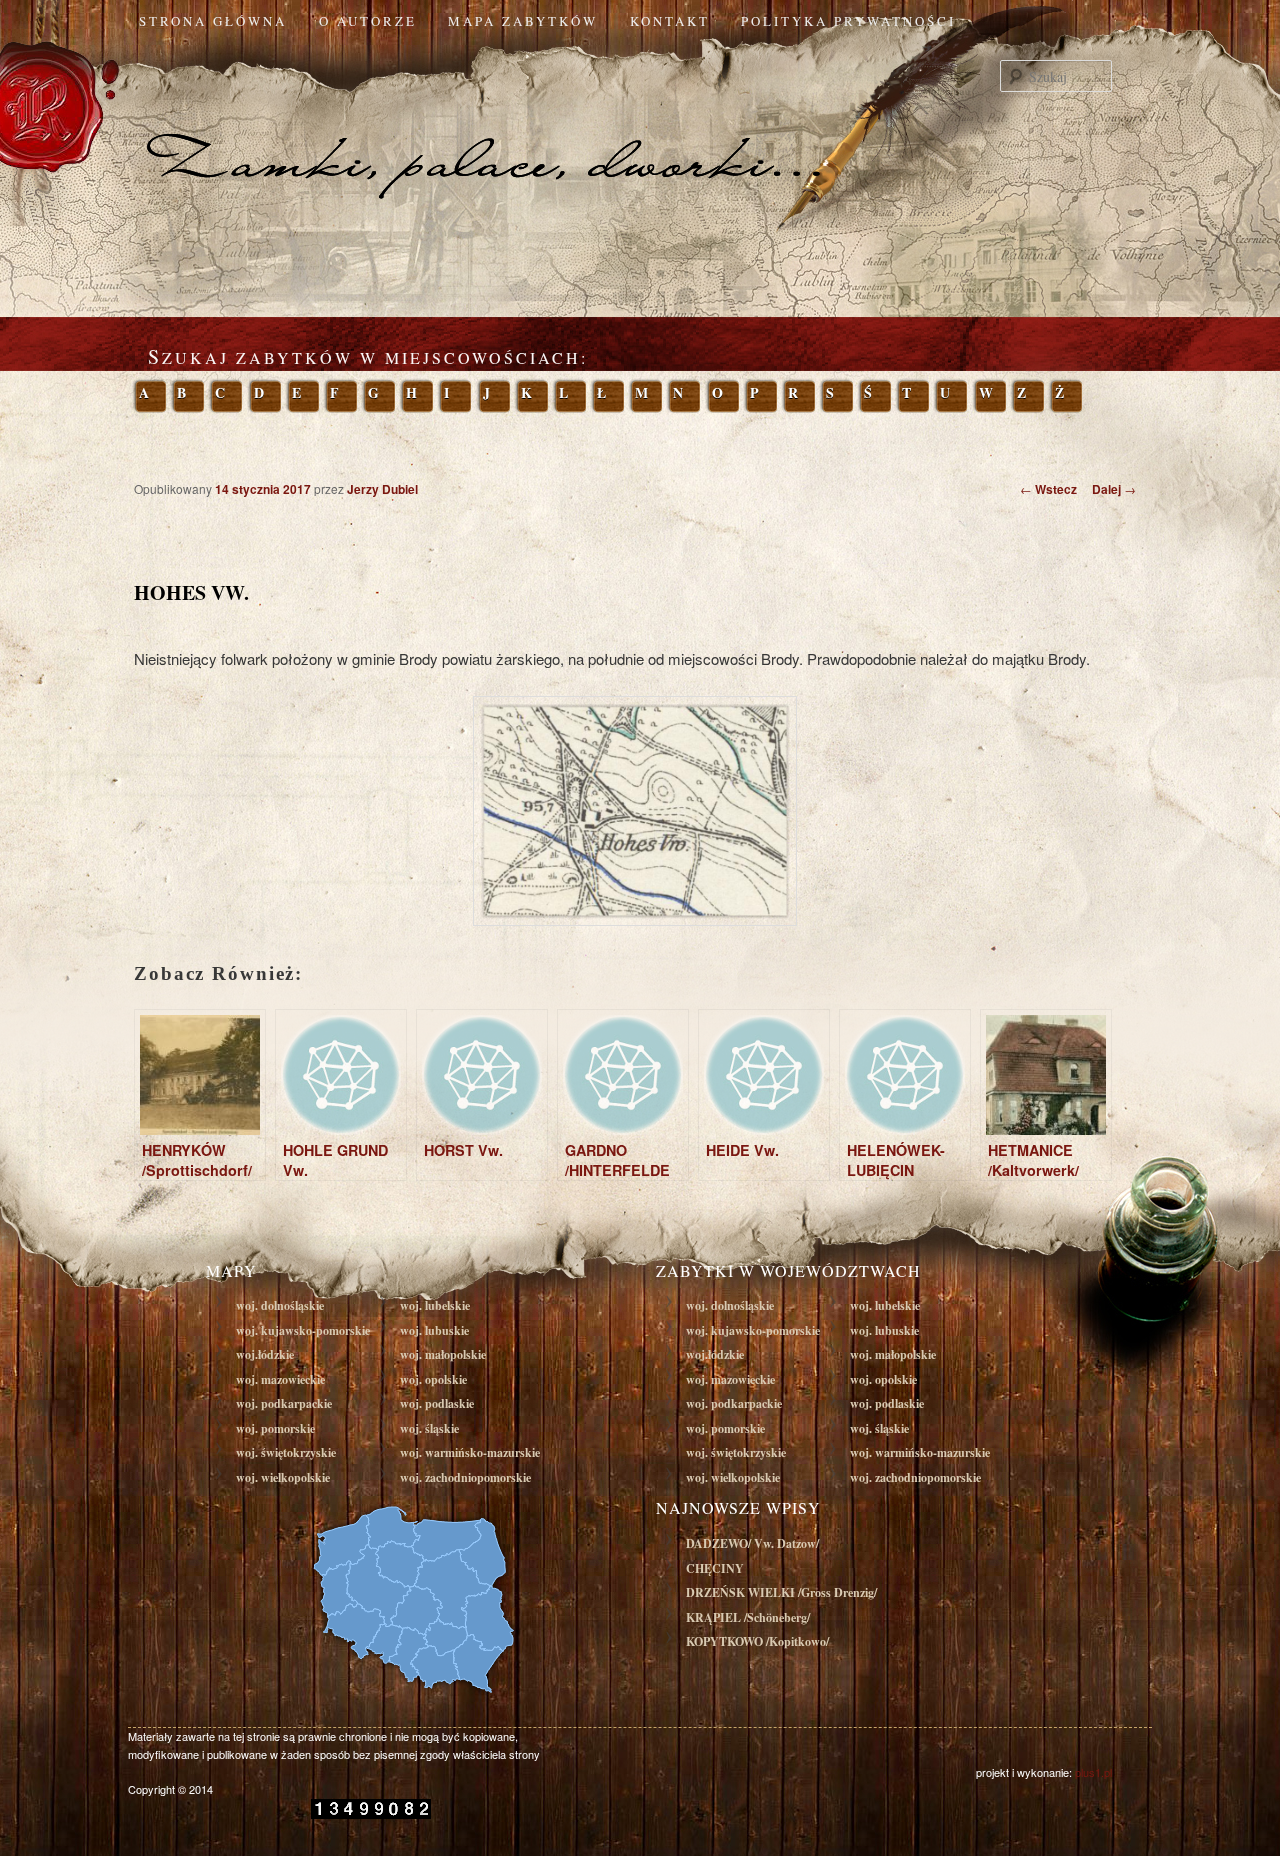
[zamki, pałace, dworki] (640, 124)
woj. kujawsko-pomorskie (303, 1330)
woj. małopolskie (443, 1354)
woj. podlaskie (437, 1403)
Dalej (1114, 489)
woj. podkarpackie (284, 1403)
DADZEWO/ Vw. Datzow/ (752, 1543)
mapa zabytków (523, 21)
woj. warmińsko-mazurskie (470, 1452)
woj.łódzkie (265, 1354)
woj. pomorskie (275, 1428)
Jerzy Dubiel (382, 489)
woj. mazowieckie (280, 1379)
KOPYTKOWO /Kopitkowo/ (757, 1641)
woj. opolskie (433, 1379)
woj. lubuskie (434, 1330)
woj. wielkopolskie (283, 1477)
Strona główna (213, 21)
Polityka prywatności (848, 21)
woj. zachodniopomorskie (465, 1477)
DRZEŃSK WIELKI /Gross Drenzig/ (781, 1592)
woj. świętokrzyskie (286, 1452)
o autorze (368, 21)
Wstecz (1048, 489)
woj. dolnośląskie (280, 1305)
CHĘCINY (715, 1568)
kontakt (670, 21)
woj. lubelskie (435, 1305)
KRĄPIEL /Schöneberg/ (748, 1617)
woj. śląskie (429, 1428)
